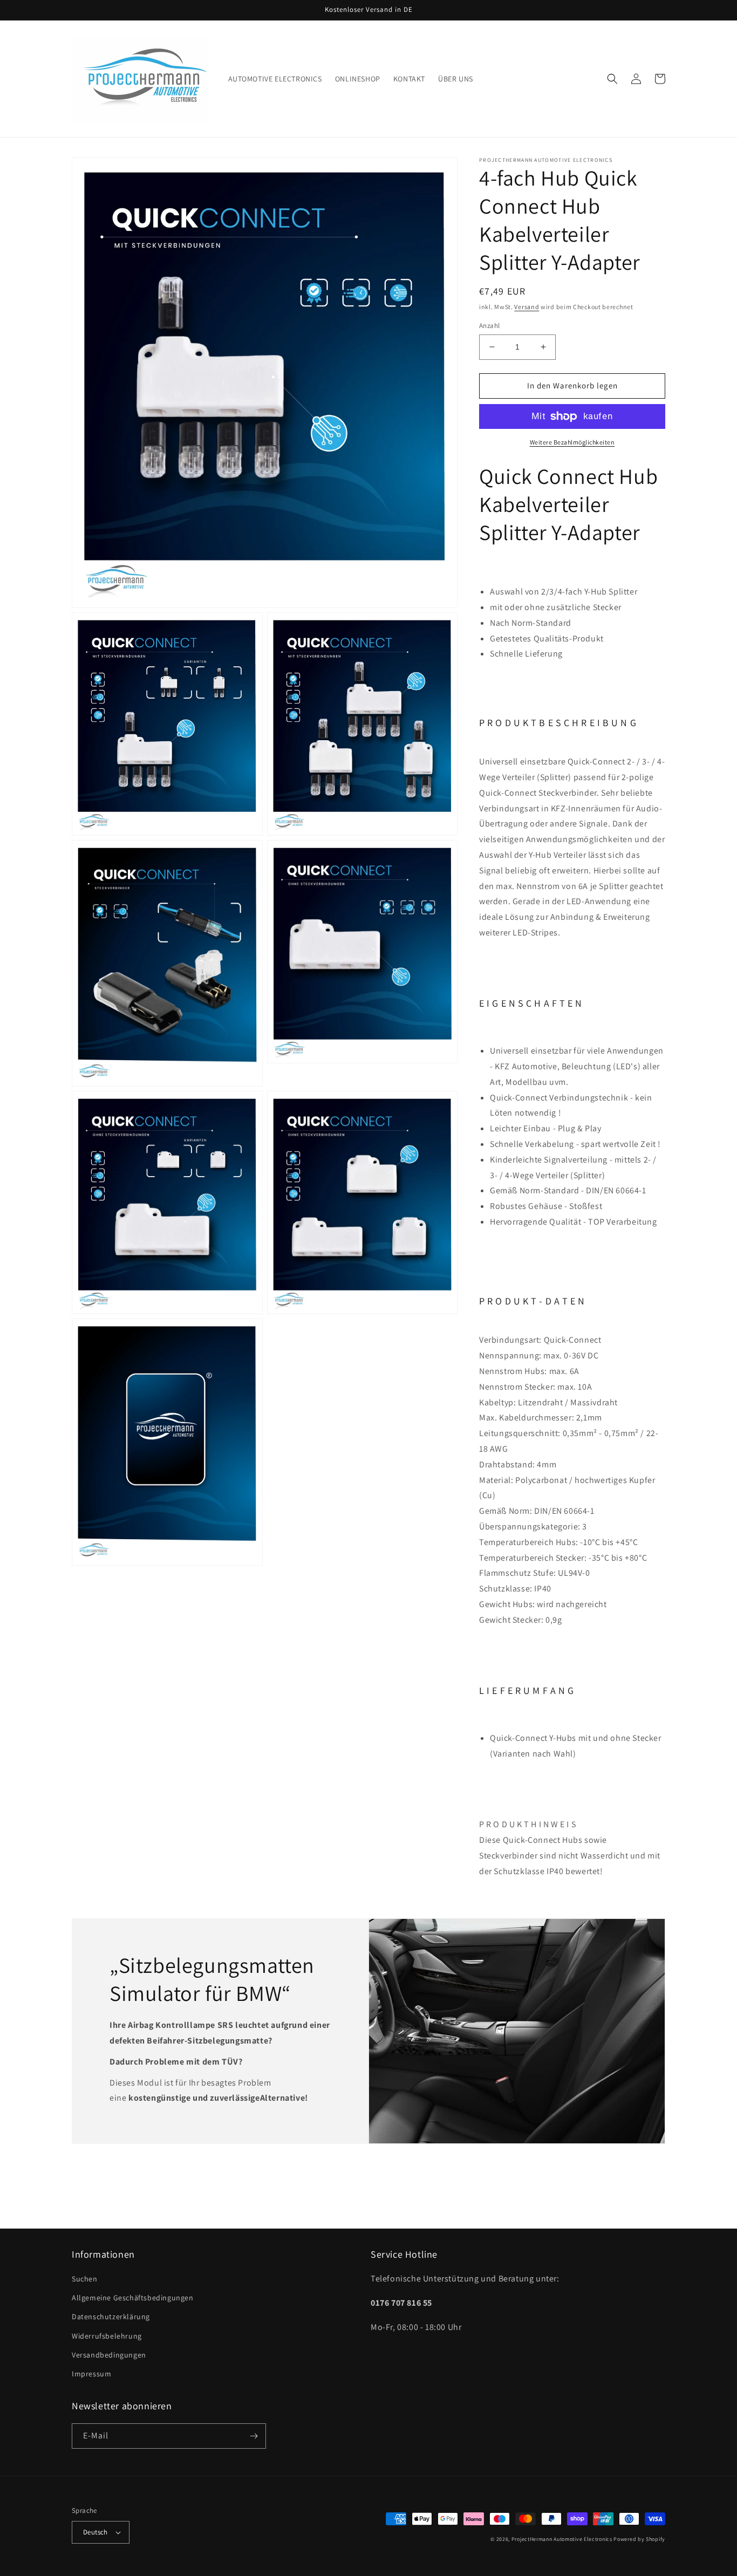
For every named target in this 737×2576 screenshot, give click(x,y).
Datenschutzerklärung (111, 2317)
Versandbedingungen (109, 2355)
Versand (527, 307)
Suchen (85, 2279)
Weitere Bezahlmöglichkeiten (572, 442)
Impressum (91, 2374)
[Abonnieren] (254, 2436)
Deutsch (95, 2532)
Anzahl (489, 326)
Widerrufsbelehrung (107, 2336)
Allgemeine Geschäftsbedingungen (133, 2298)
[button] (612, 79)
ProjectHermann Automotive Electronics (562, 2539)
